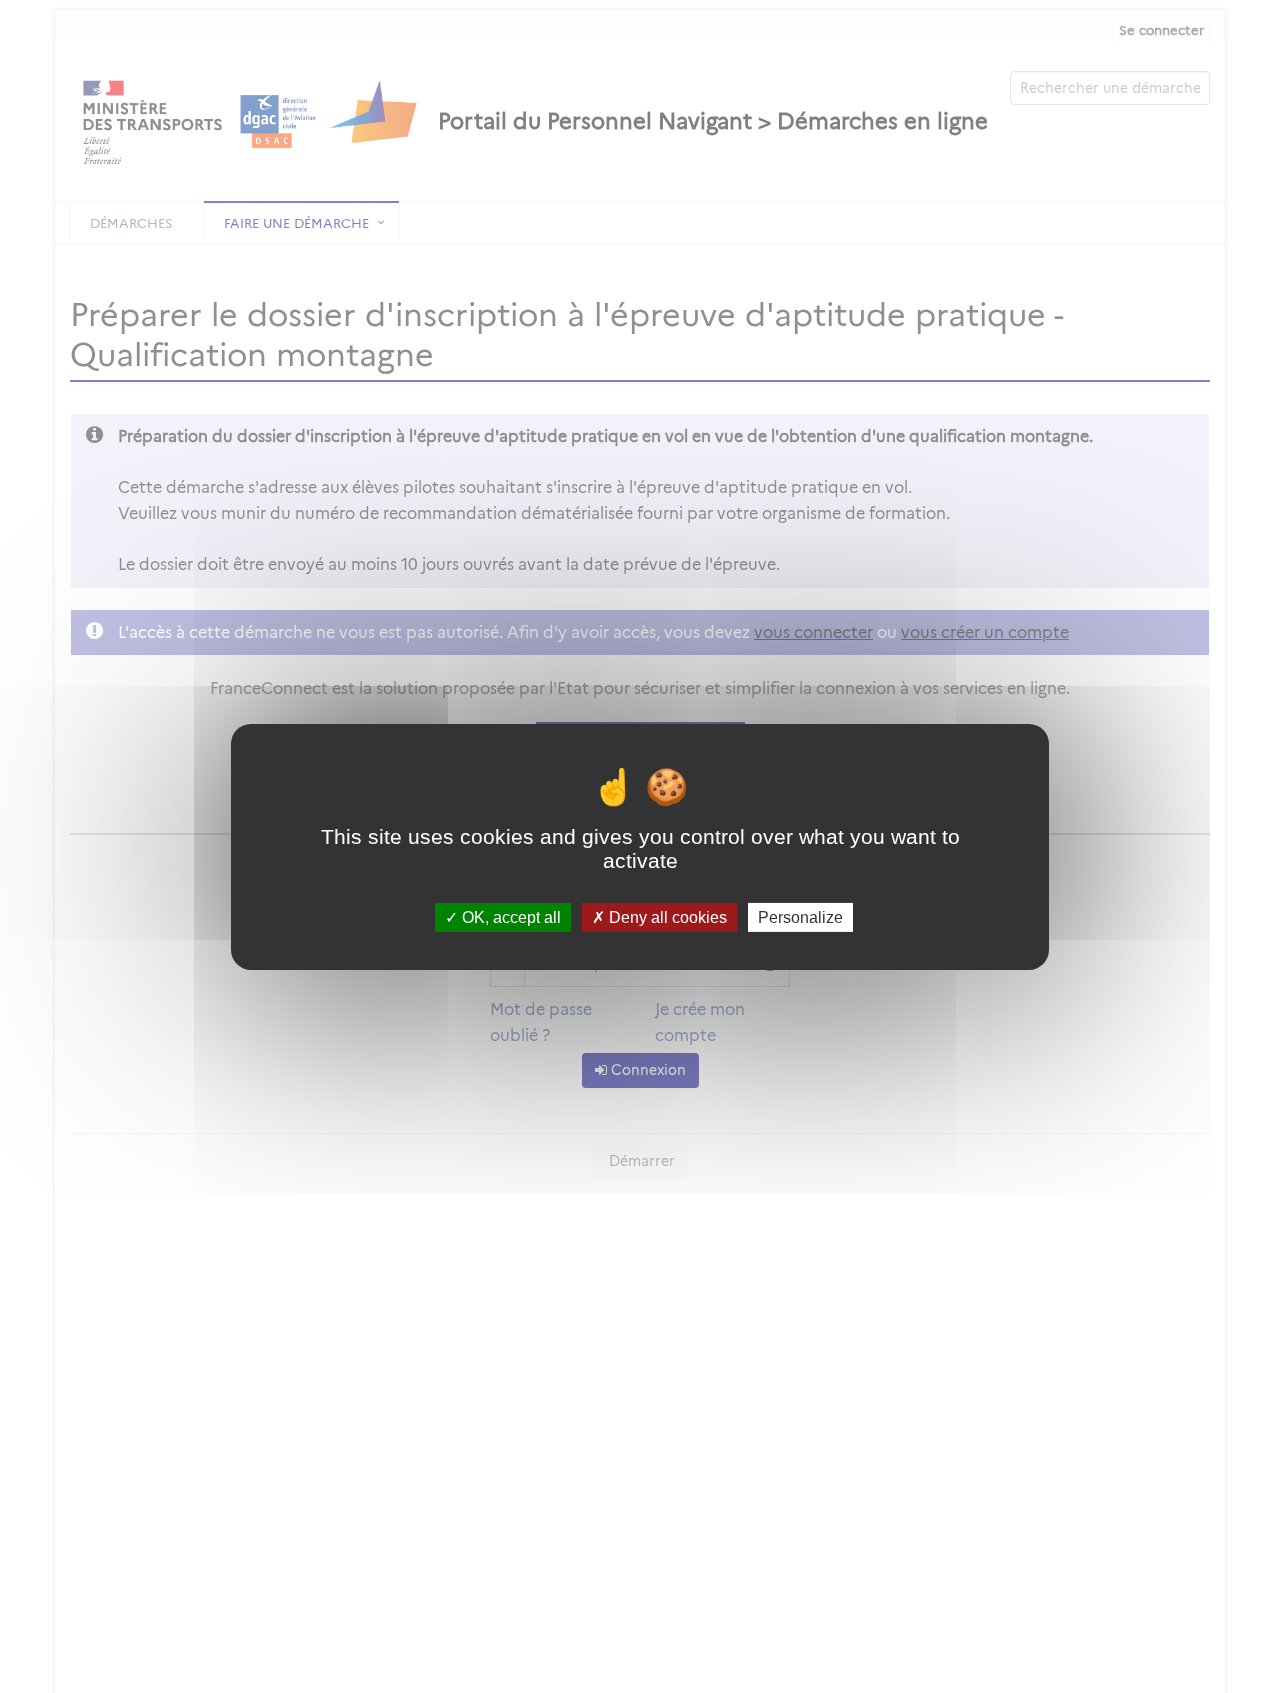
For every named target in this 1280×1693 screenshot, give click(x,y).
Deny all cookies (666, 916)
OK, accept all (509, 916)
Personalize (800, 916)
